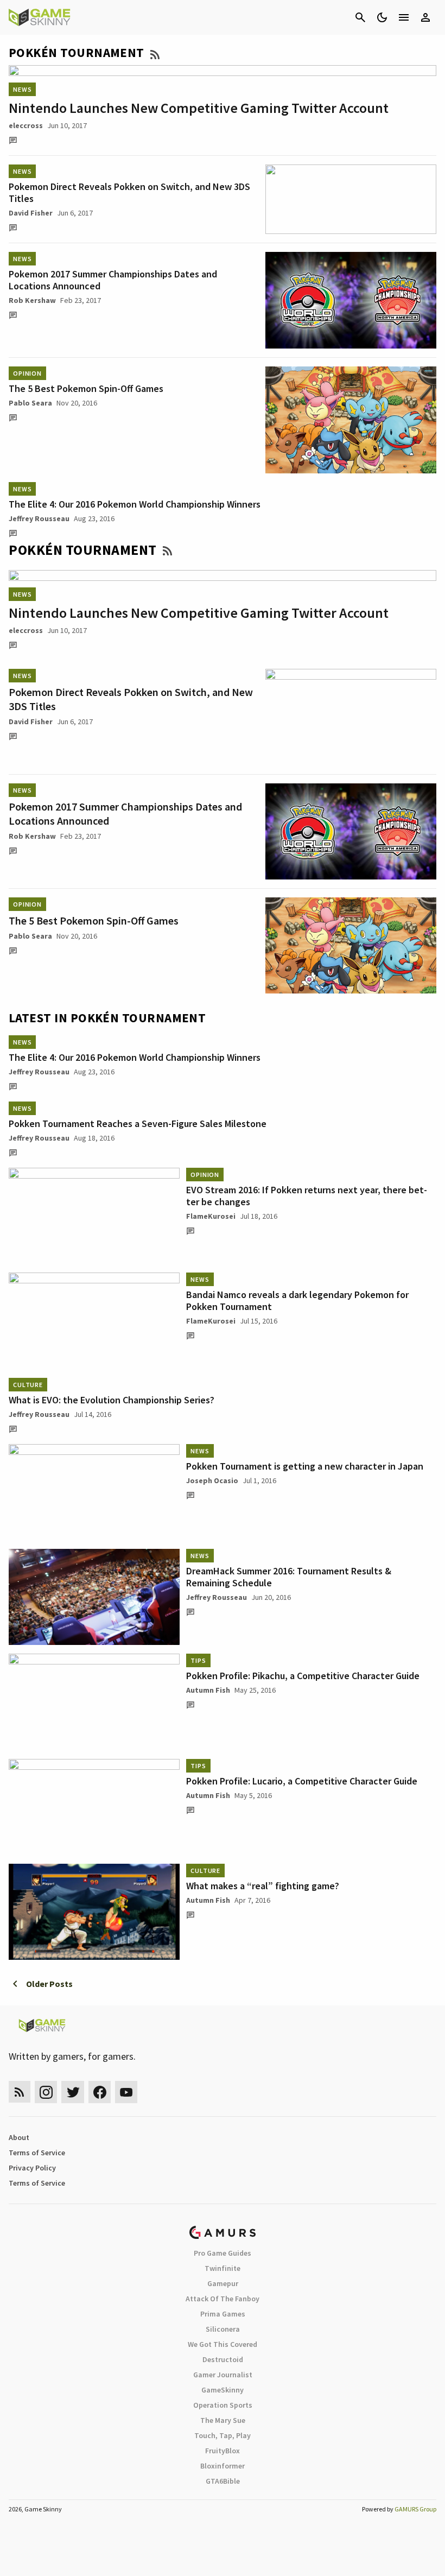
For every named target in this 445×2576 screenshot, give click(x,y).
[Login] (425, 17)
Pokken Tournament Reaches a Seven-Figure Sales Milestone (138, 1124)
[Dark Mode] (382, 17)
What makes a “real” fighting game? (263, 1886)
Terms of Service (37, 2153)
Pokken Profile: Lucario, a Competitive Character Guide (302, 1781)
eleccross (26, 125)
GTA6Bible (223, 2481)
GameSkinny (223, 2390)
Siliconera (223, 2329)
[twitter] (73, 2092)
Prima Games (223, 2314)
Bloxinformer (223, 2466)
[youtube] (126, 2092)
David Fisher (31, 213)
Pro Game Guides (223, 2253)
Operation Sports (223, 2405)
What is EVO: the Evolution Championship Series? (112, 1400)
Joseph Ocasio (212, 1480)
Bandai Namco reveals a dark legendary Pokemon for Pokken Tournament (297, 1300)
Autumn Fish (208, 1690)
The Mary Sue (223, 2420)
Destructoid (223, 2359)
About (19, 2137)
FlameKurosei (211, 1216)
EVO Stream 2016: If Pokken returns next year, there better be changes (307, 1196)
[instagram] (46, 2092)
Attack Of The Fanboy (223, 2299)
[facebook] (100, 2092)
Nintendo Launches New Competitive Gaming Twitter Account (199, 108)
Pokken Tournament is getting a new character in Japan (305, 1466)
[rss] (20, 2092)
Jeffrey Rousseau (39, 518)
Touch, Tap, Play (223, 2435)
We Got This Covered (223, 2344)
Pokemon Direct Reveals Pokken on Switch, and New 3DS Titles (129, 192)
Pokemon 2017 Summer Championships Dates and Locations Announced (113, 280)
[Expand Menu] (404, 17)
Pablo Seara (30, 403)
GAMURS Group (415, 2509)
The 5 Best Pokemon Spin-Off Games (86, 388)
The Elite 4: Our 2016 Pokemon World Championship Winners (135, 504)
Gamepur (223, 2283)
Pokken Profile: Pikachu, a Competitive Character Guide (303, 1676)
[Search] (360, 17)
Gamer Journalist (223, 2375)
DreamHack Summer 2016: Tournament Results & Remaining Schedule (289, 1577)
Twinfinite (223, 2268)
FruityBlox (223, 2451)
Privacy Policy (32, 2168)
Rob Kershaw (32, 300)
